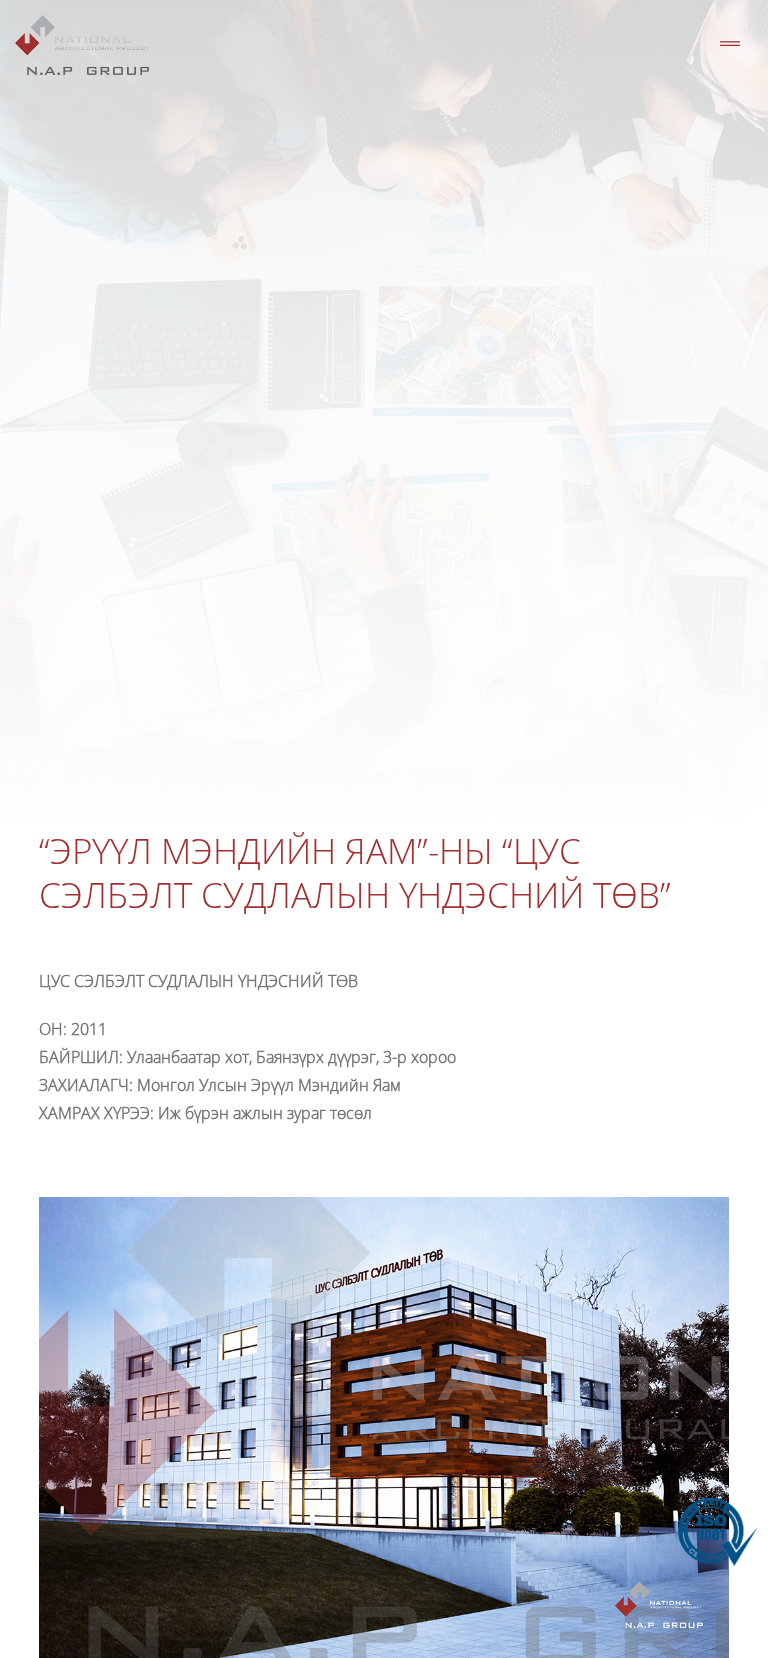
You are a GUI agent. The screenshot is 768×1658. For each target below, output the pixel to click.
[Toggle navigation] (730, 45)
